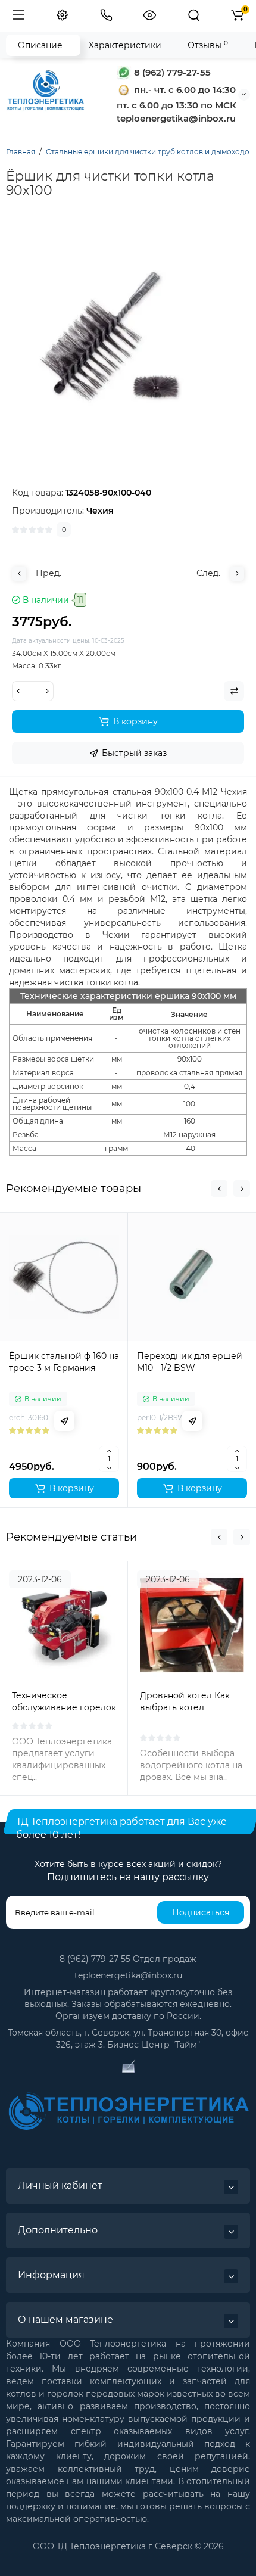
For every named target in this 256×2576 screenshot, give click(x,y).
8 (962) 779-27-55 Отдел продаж (128, 1959)
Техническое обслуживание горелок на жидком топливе (64, 1707)
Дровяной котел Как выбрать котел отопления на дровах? (189, 1707)
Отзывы (208, 45)
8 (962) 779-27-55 (171, 72)
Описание (40, 45)
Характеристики (125, 45)
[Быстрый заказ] (64, 1421)
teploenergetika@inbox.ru (128, 1975)
